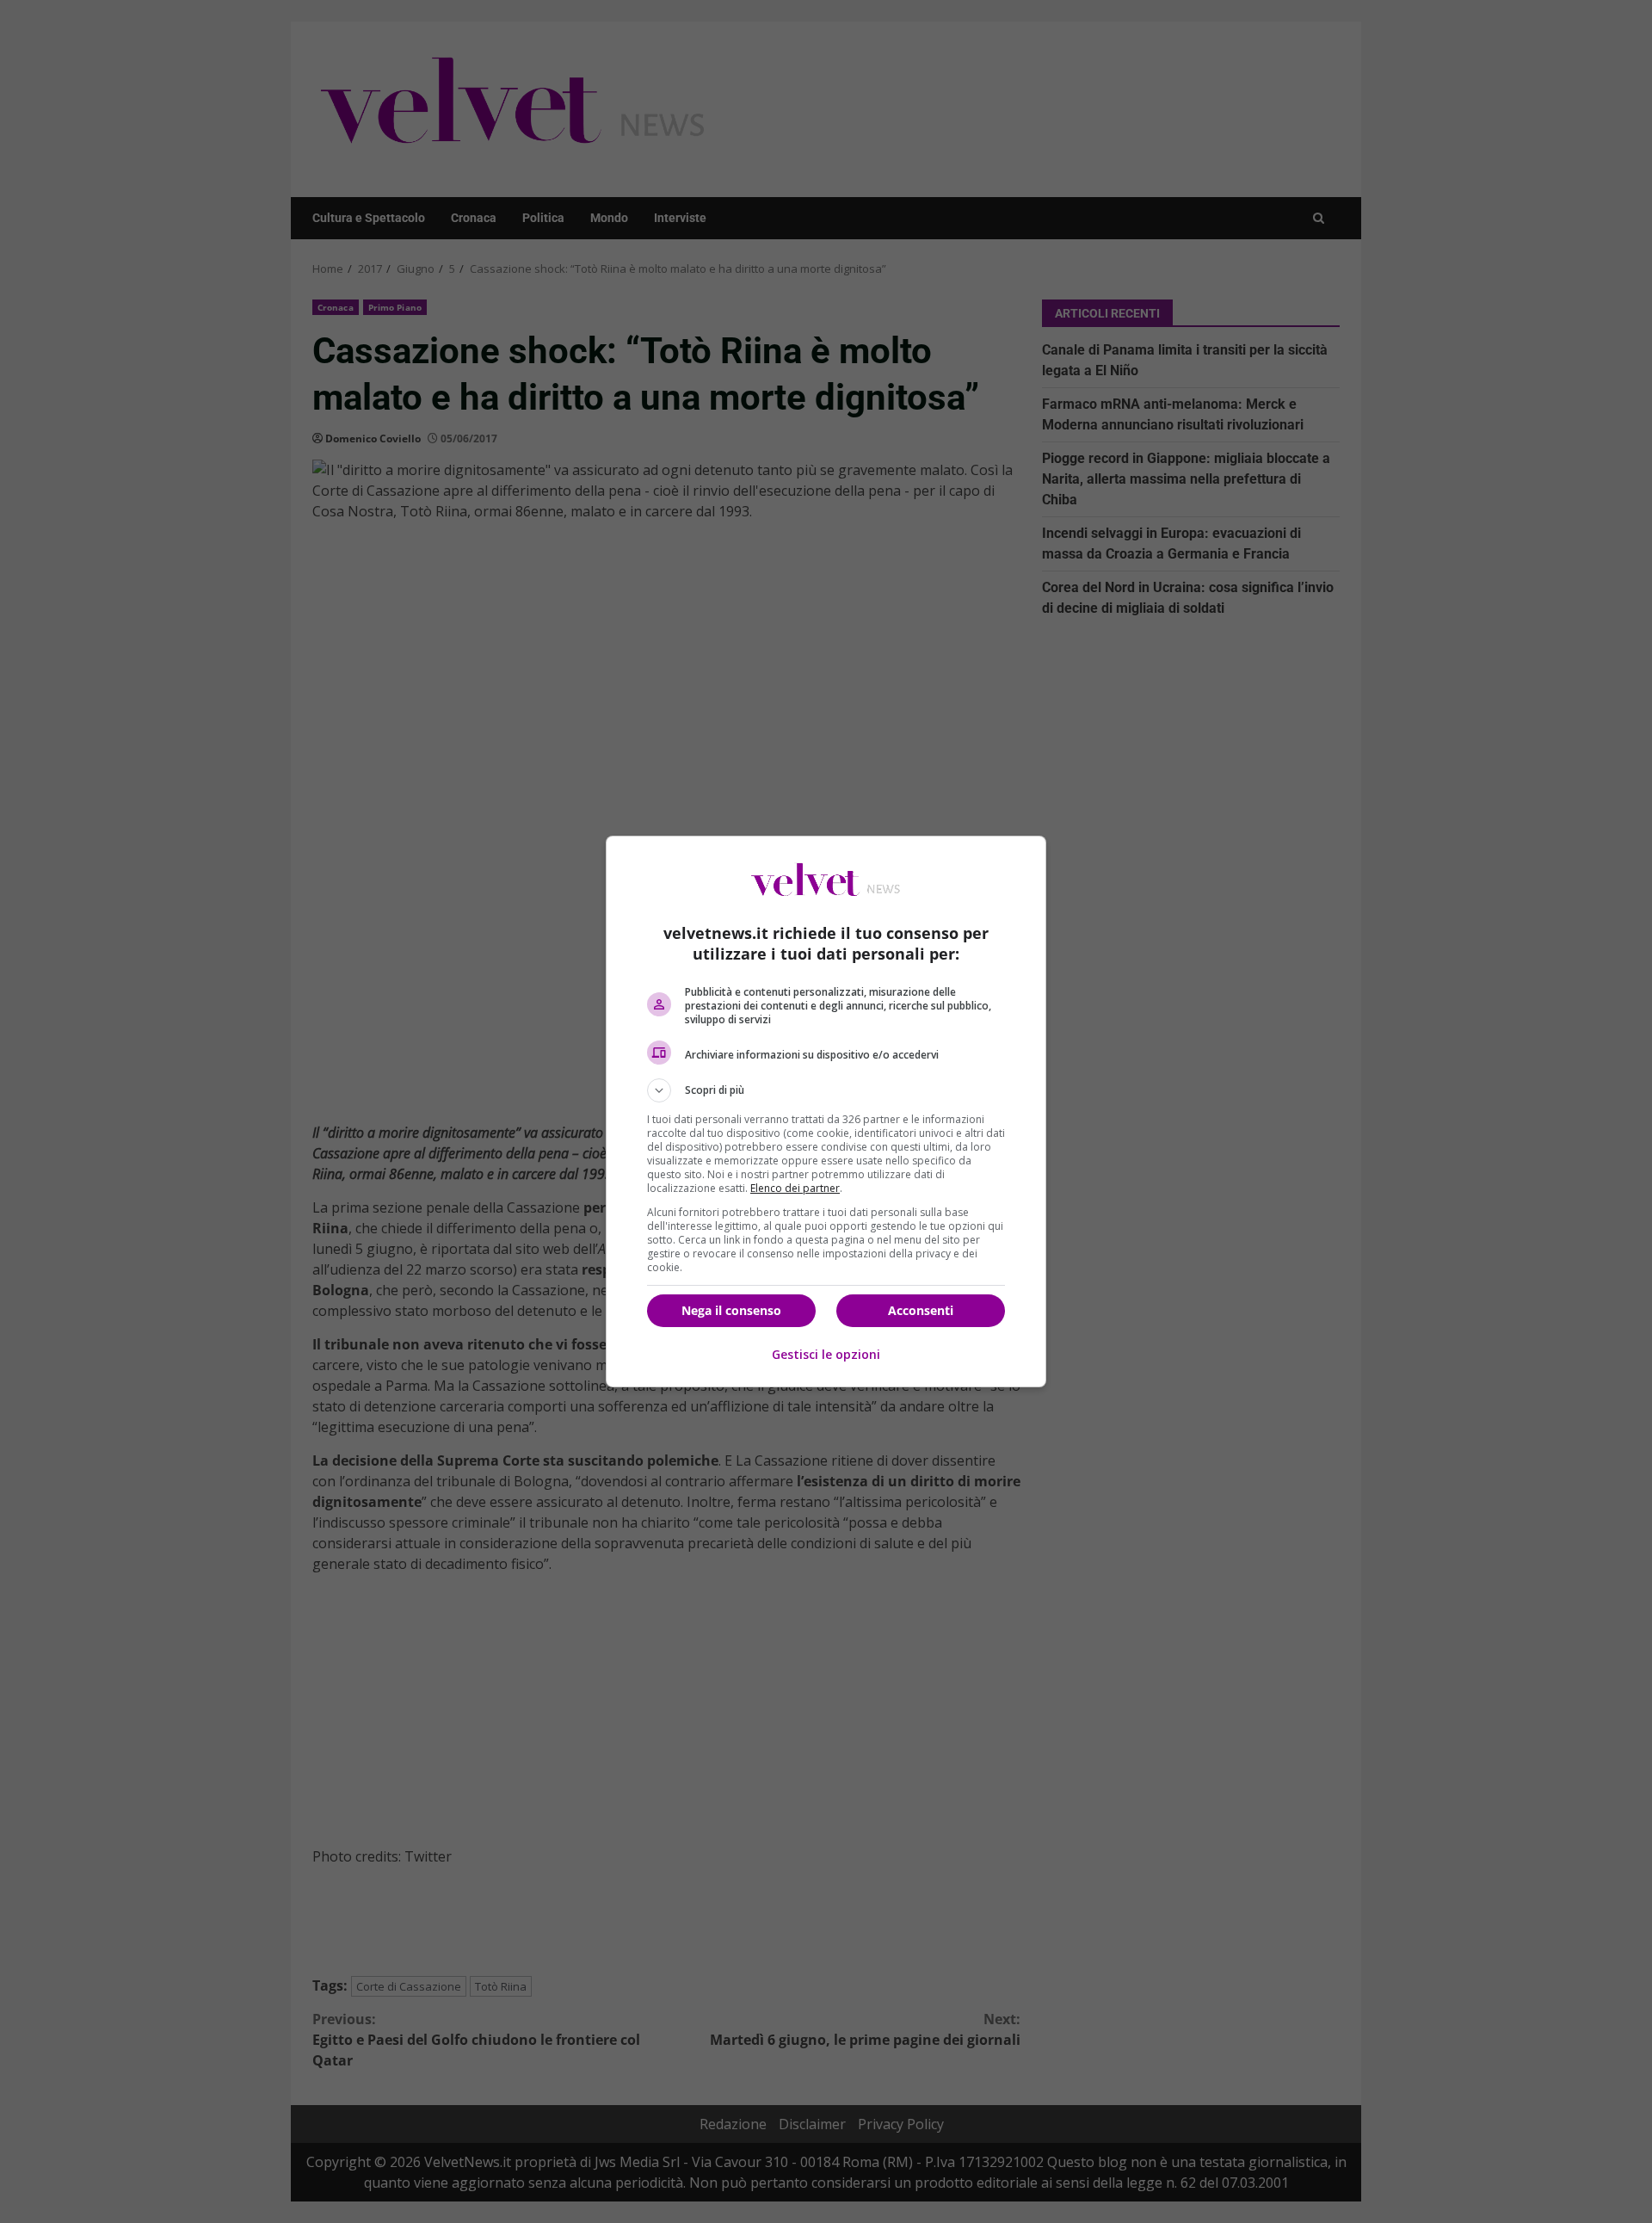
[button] (826, 1090)
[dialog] (826, 1111)
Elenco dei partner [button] (795, 1188)
